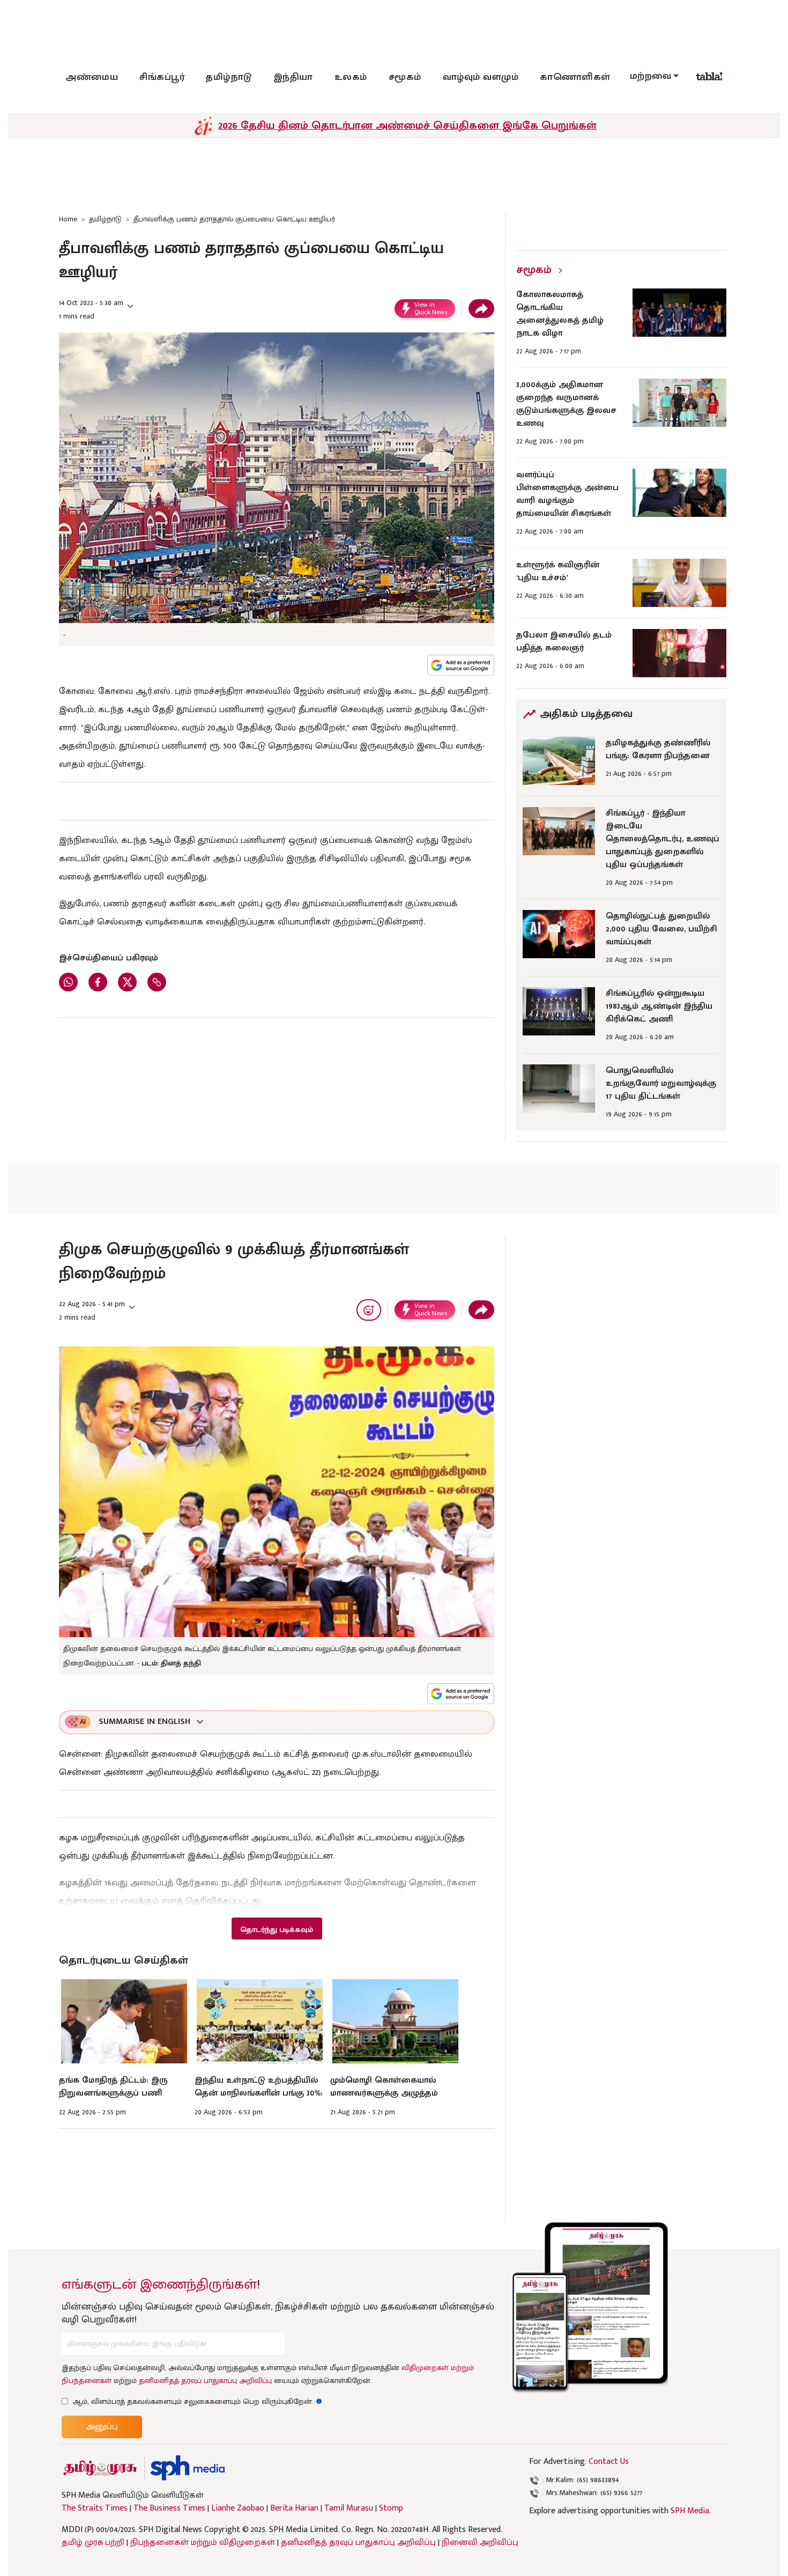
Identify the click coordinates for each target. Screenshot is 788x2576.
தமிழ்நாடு (229, 77)
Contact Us (609, 2462)
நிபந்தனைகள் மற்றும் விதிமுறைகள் (203, 2542)
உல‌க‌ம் (351, 77)
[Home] (187, 2468)
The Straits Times (95, 2508)
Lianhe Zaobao (238, 2508)
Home (68, 219)
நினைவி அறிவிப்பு (480, 2542)
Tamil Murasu (349, 2508)
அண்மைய (92, 77)
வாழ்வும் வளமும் (481, 77)
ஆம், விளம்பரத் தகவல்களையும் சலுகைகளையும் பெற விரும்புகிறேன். (197, 2401)
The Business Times (169, 2508)
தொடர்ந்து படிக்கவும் (277, 1930)
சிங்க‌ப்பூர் (162, 77)
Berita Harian (294, 2508)
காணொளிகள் (575, 77)
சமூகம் (405, 77)
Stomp (391, 2508)
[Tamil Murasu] (100, 2468)
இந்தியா (293, 77)
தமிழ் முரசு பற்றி (93, 2542)
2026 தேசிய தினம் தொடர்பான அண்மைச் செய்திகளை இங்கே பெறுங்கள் (407, 125)
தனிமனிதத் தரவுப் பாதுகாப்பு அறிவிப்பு (205, 2381)
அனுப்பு (102, 2427)
